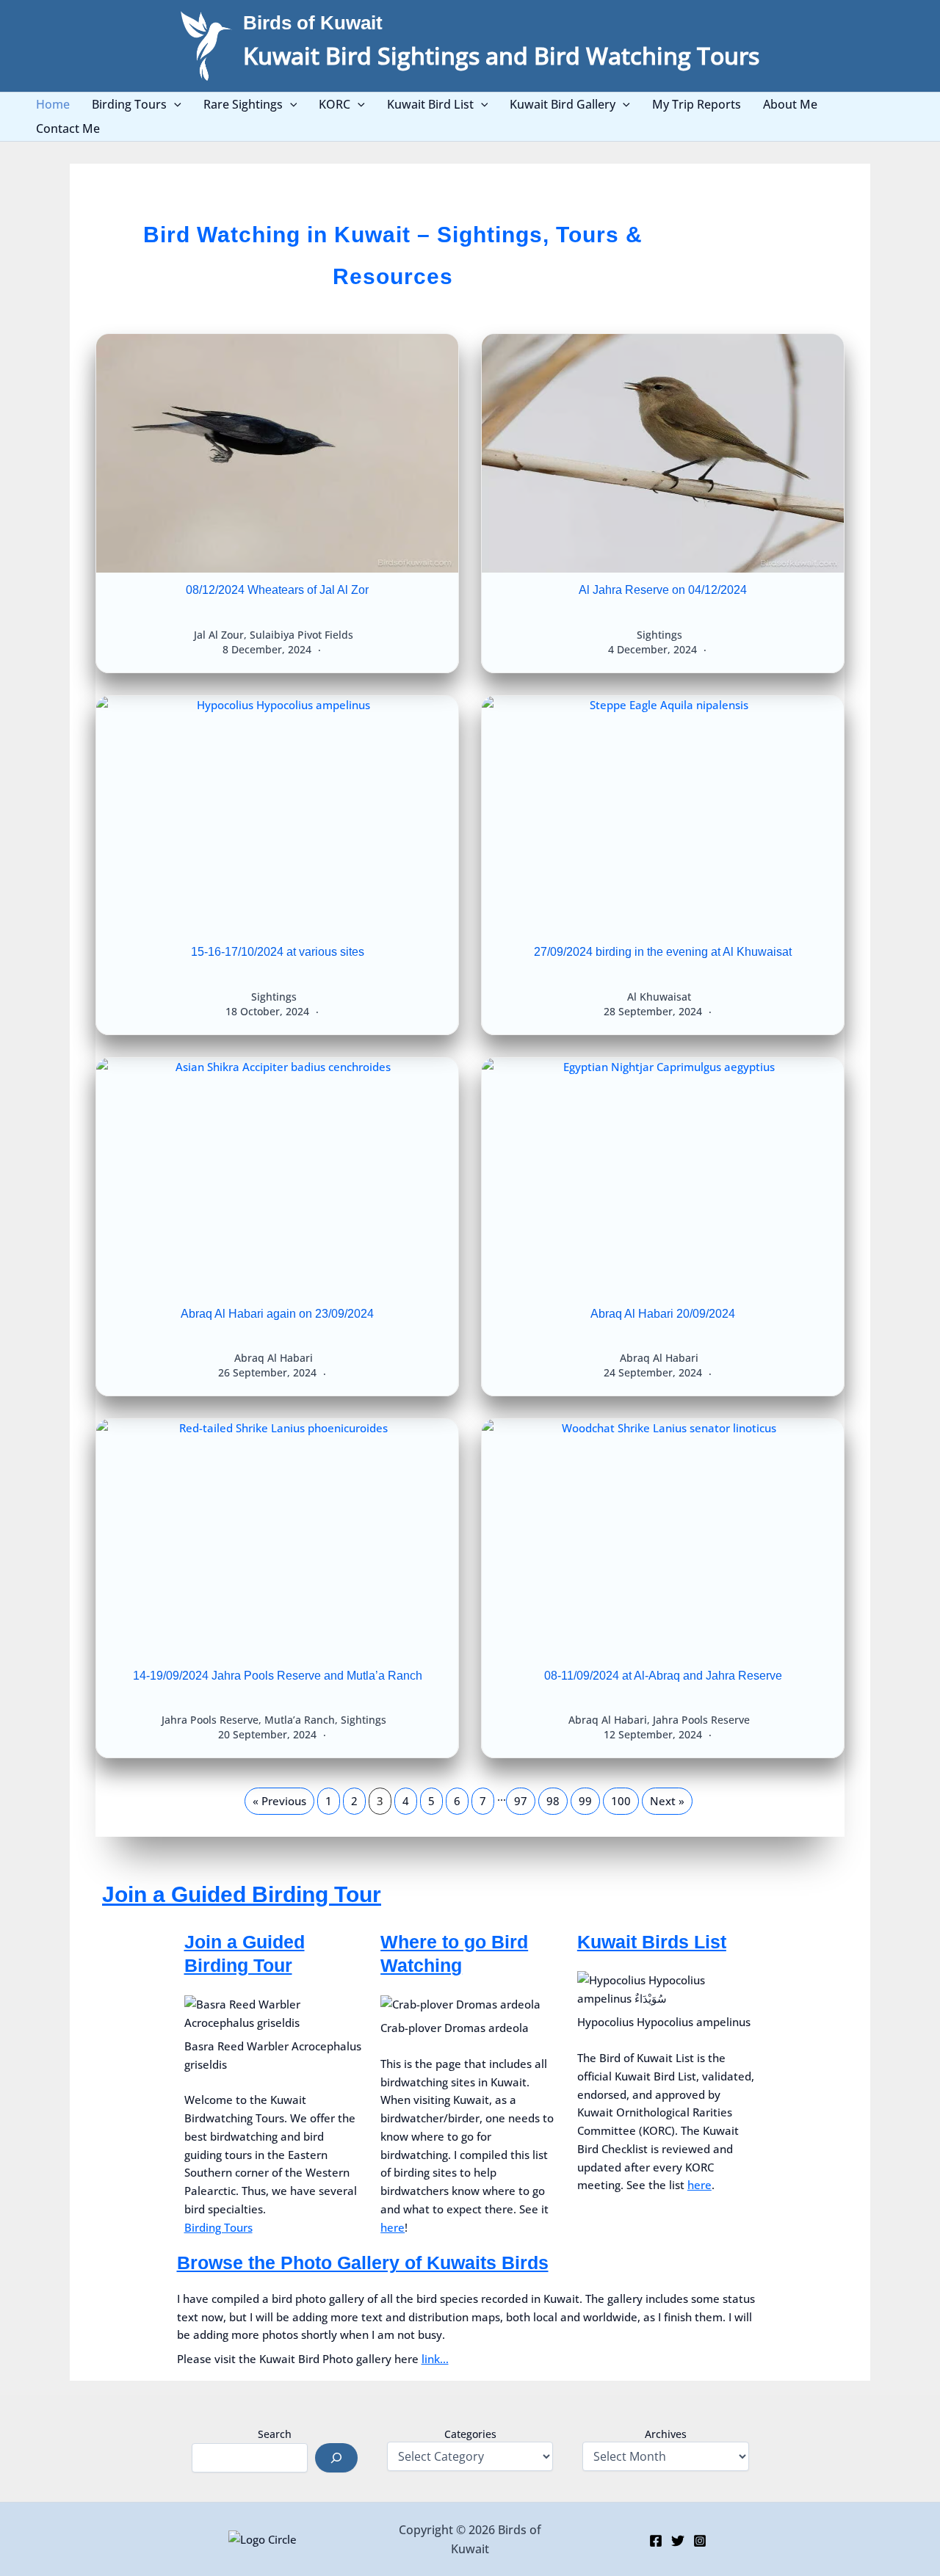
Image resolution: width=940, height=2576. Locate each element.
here (393, 2227)
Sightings (659, 635)
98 (553, 1801)
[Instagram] (700, 2541)
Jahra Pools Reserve (210, 1720)
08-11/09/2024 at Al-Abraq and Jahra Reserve (663, 1676)
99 (585, 1801)
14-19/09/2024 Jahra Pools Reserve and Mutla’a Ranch (278, 1676)
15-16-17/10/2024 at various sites (278, 952)
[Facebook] (656, 2541)
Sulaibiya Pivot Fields (301, 635)
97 (521, 1801)
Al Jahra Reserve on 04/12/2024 (663, 590)
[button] (174, 105)
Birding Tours (218, 2227)
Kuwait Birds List (652, 1942)
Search (275, 2434)
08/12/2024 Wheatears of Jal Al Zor (277, 590)
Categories (470, 2434)
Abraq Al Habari (274, 1358)
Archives (666, 2434)
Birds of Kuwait (313, 23)
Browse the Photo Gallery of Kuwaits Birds (363, 2263)
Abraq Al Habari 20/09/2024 (663, 1314)
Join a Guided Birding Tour (242, 1894)
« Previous (279, 1801)
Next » (667, 1801)
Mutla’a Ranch (300, 1720)
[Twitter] (678, 2541)
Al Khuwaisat (659, 997)
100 (621, 1801)
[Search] (336, 2458)
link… (435, 2359)
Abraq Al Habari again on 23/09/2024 (277, 1314)
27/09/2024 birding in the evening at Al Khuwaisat (663, 952)
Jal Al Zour (219, 635)
